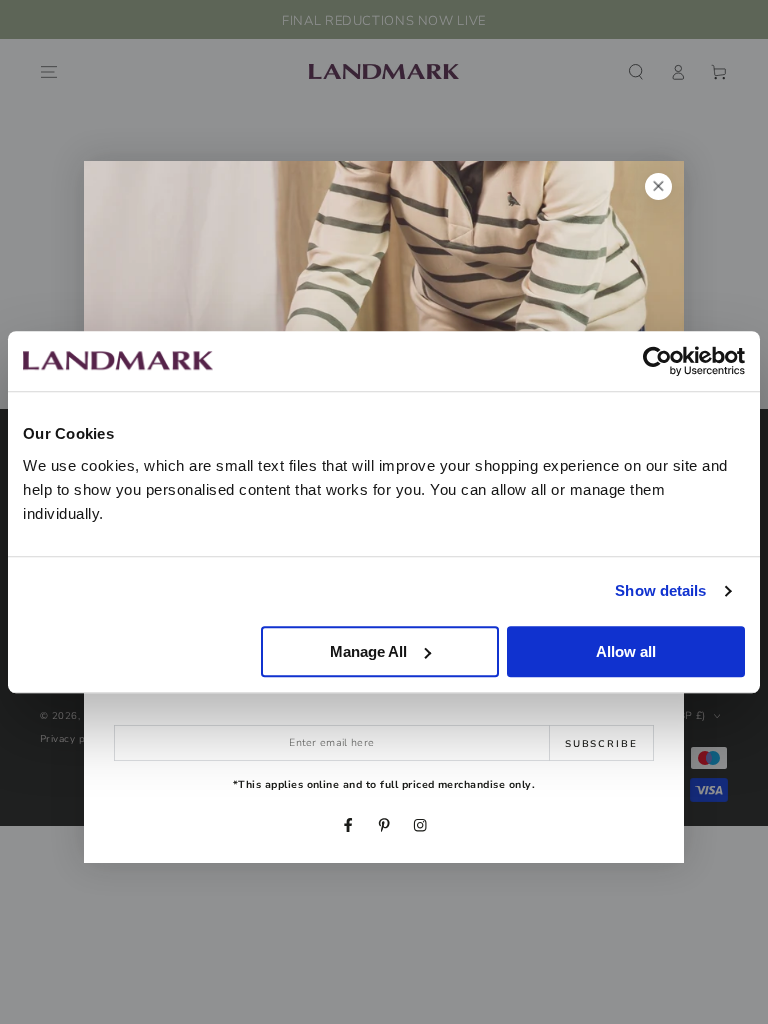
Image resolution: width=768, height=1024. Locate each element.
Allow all (626, 651)
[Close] (658, 186)
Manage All (368, 651)
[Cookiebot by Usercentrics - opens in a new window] (657, 361)
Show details (660, 590)
